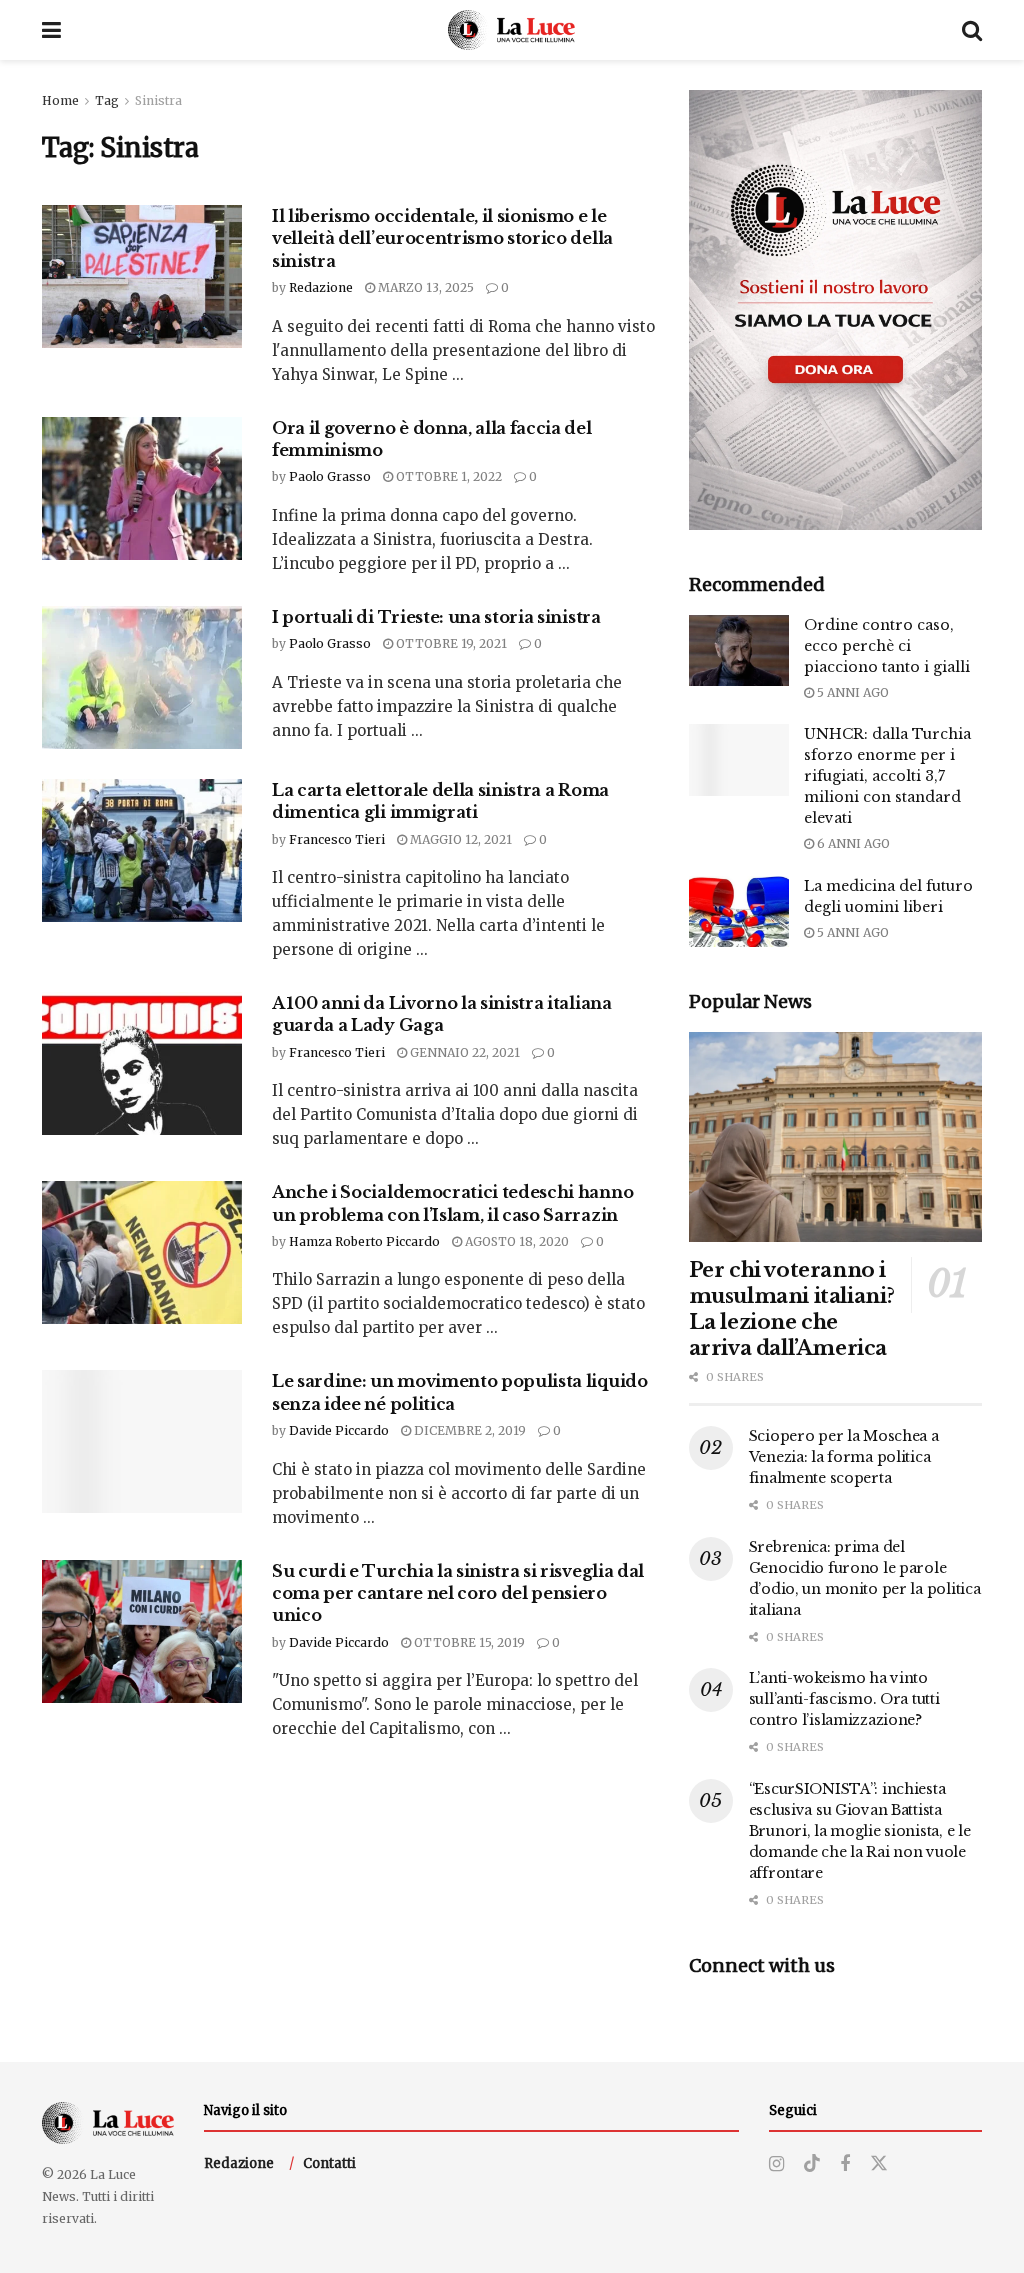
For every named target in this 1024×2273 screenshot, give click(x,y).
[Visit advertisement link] (835, 310)
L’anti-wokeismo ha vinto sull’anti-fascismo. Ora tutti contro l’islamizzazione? (844, 1699)
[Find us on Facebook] (845, 2164)
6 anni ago (852, 843)
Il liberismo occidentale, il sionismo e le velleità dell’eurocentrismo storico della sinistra (442, 238)
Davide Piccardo (339, 1430)
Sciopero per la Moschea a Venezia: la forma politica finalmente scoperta (844, 1457)
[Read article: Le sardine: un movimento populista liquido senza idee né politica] (142, 1441)
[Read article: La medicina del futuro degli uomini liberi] (739, 912)
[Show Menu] (51, 30)
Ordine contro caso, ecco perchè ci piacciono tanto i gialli (887, 646)
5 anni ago (851, 692)
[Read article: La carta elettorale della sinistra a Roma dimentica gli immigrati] (142, 850)
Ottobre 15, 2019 (468, 1642)
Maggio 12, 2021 (459, 839)
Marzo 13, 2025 (424, 287)
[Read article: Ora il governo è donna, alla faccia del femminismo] (142, 488)
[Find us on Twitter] (879, 2164)
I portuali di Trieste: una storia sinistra (436, 617)
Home (60, 100)
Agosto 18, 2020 (515, 1241)
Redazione (321, 287)
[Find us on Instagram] (776, 2164)
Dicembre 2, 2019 (468, 1430)
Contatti (329, 2163)
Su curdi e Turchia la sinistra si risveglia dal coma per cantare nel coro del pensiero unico (458, 1593)
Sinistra (158, 100)
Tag (107, 100)
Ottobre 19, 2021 (450, 643)
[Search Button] (972, 30)
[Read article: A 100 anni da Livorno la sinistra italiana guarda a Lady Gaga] (142, 1063)
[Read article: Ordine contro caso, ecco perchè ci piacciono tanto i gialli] (739, 651)
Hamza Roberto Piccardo (364, 1241)
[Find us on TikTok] (812, 2164)
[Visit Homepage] (511, 30)
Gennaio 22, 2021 (463, 1052)
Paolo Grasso (330, 476)
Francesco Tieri (337, 839)
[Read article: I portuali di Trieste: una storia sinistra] (142, 677)
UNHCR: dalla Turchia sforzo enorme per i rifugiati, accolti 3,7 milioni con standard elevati (887, 776)
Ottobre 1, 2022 (447, 476)
